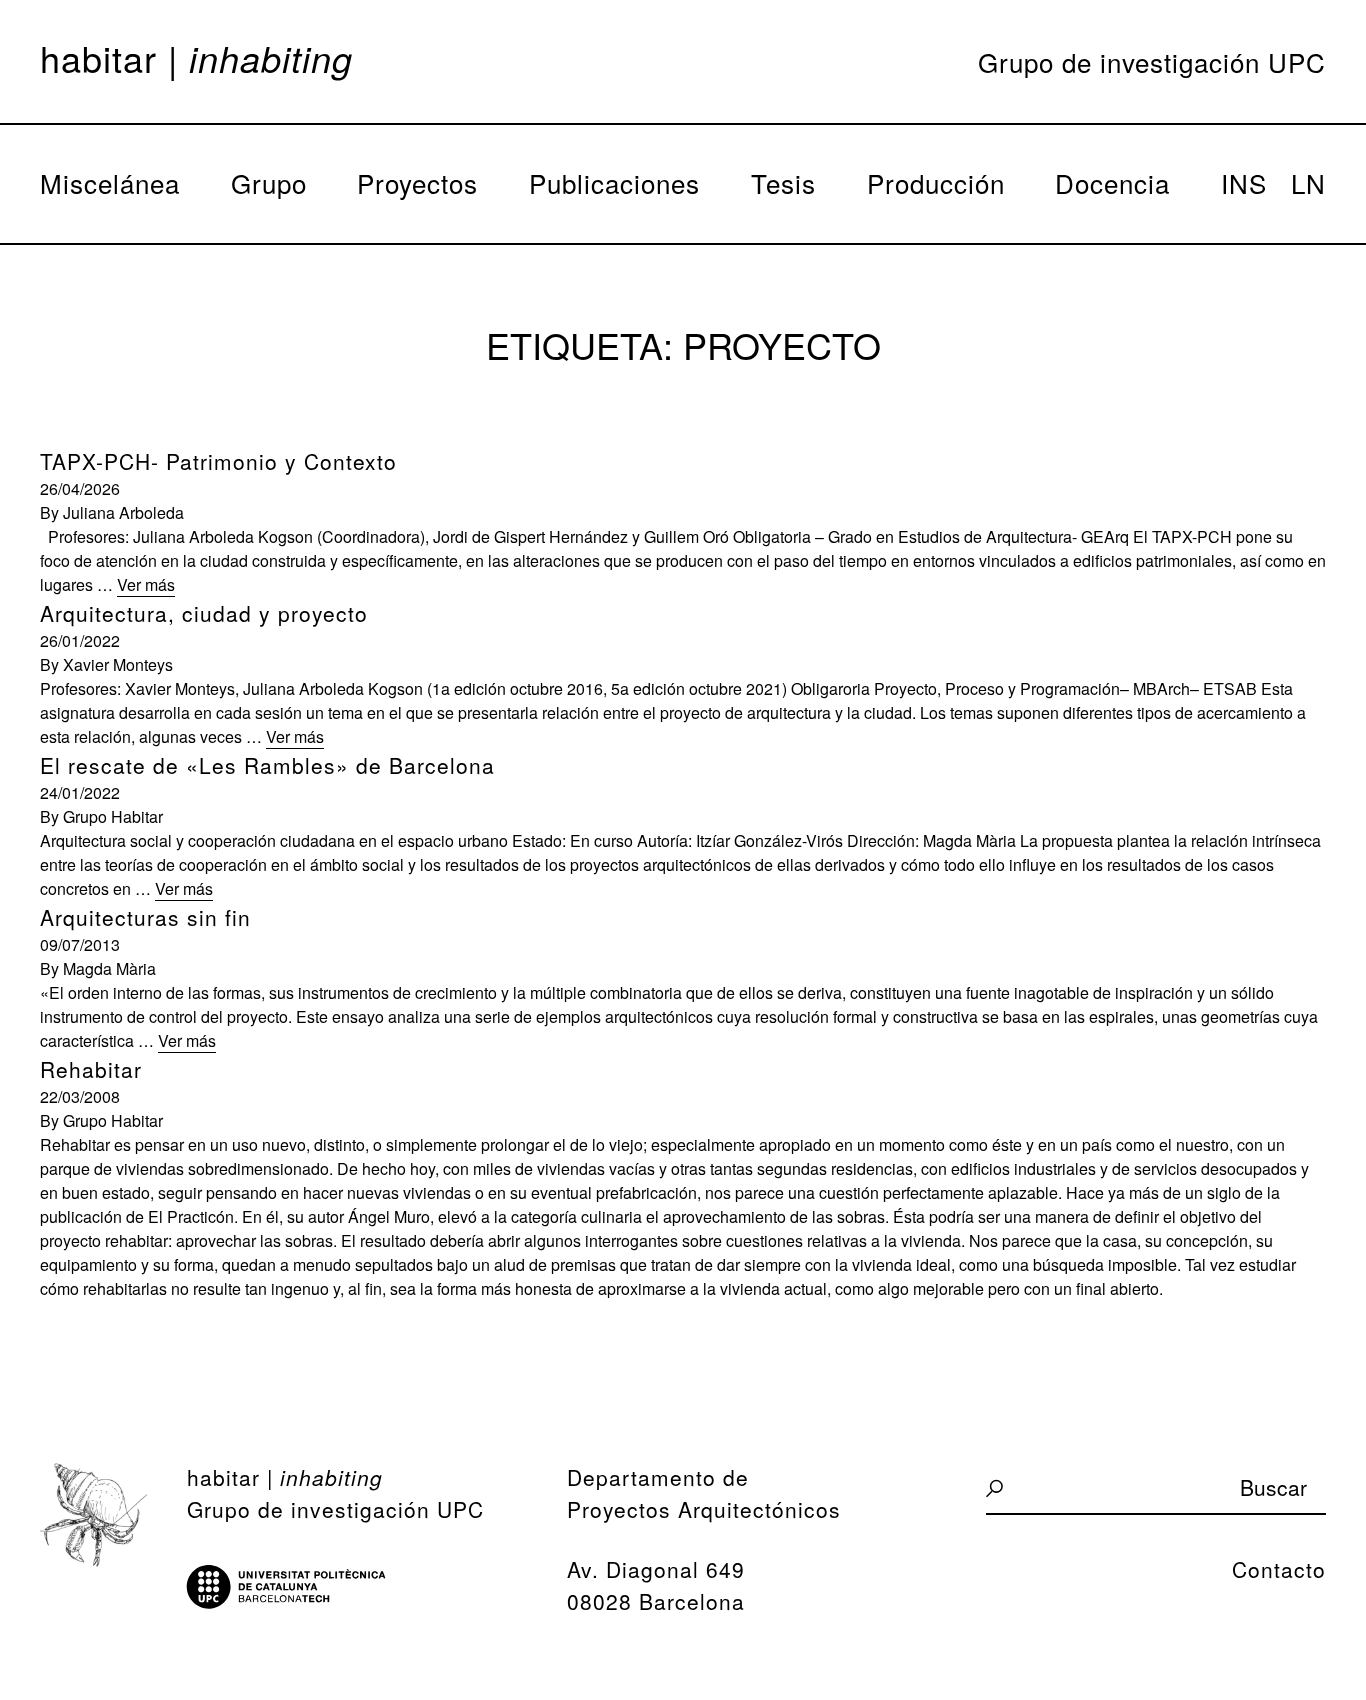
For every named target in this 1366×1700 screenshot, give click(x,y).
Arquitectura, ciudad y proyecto (204, 613)
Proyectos (417, 182)
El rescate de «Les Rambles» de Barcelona (267, 765)
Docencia (1112, 182)
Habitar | (196, 58)
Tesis (783, 182)
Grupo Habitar (113, 816)
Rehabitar (91, 1069)
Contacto (1279, 1569)
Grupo (269, 182)
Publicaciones (614, 182)
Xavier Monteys (118, 664)
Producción (936, 182)
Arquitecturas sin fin (145, 917)
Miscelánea (110, 182)
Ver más (146, 584)
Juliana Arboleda (123, 512)
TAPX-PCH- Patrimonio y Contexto (218, 461)
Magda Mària (109, 968)
